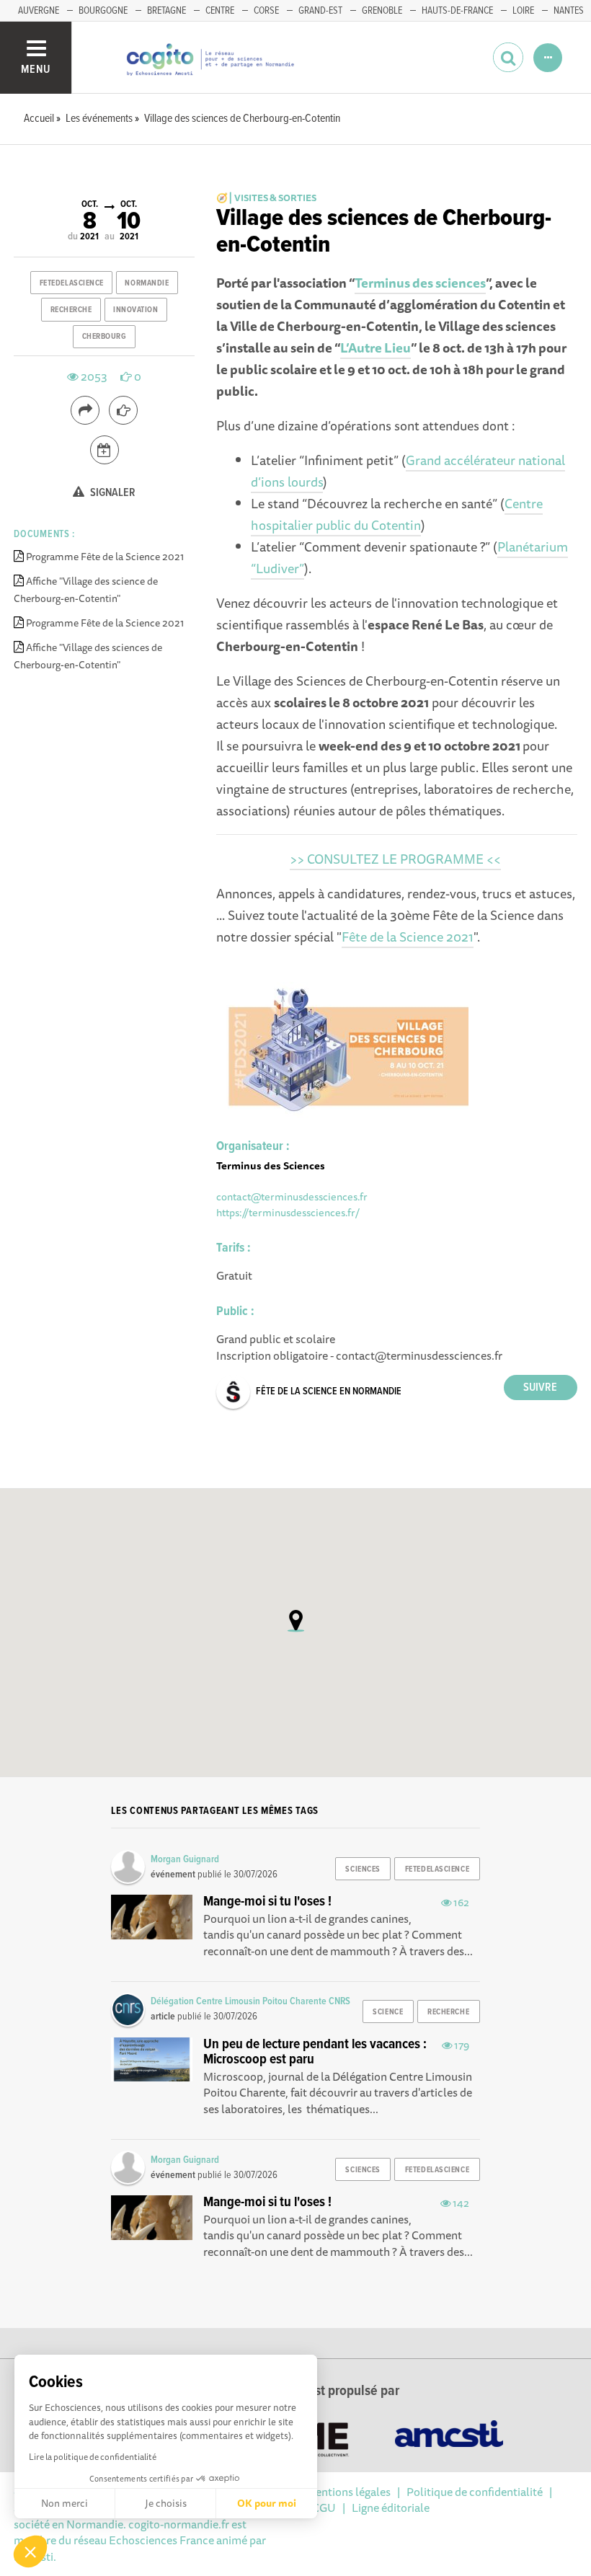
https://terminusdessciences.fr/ (288, 1212)
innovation (136, 310)
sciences (363, 1869)
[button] (30, 2551)
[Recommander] (123, 410)
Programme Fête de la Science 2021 (105, 557)
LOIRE (523, 11)
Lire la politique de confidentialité (93, 2457)
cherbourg (105, 337)
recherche (71, 310)
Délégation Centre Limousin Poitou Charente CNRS (250, 2001)
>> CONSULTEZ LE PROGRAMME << (395, 859)
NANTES (569, 11)
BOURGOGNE (103, 11)
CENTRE (220, 11)
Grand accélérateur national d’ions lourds (408, 471)
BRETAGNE (166, 11)
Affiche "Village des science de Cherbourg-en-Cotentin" (86, 590)
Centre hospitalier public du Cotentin (397, 514)
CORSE (266, 11)
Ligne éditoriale (391, 2508)
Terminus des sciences (420, 283)
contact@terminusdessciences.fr (292, 1196)
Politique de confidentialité (475, 2492)
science (388, 2012)
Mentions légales (348, 2492)
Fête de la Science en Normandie (329, 1391)
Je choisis (166, 2503)
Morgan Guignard (185, 1859)
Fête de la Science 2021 (408, 937)
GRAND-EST (320, 11)
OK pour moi (267, 2503)
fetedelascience (72, 283)
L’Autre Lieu (376, 348)
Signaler (112, 493)
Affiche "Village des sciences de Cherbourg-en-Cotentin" (88, 656)
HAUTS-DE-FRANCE (457, 11)
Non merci (65, 2503)
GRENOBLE (382, 11)
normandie (147, 283)
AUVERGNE (39, 11)
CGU (324, 2508)
